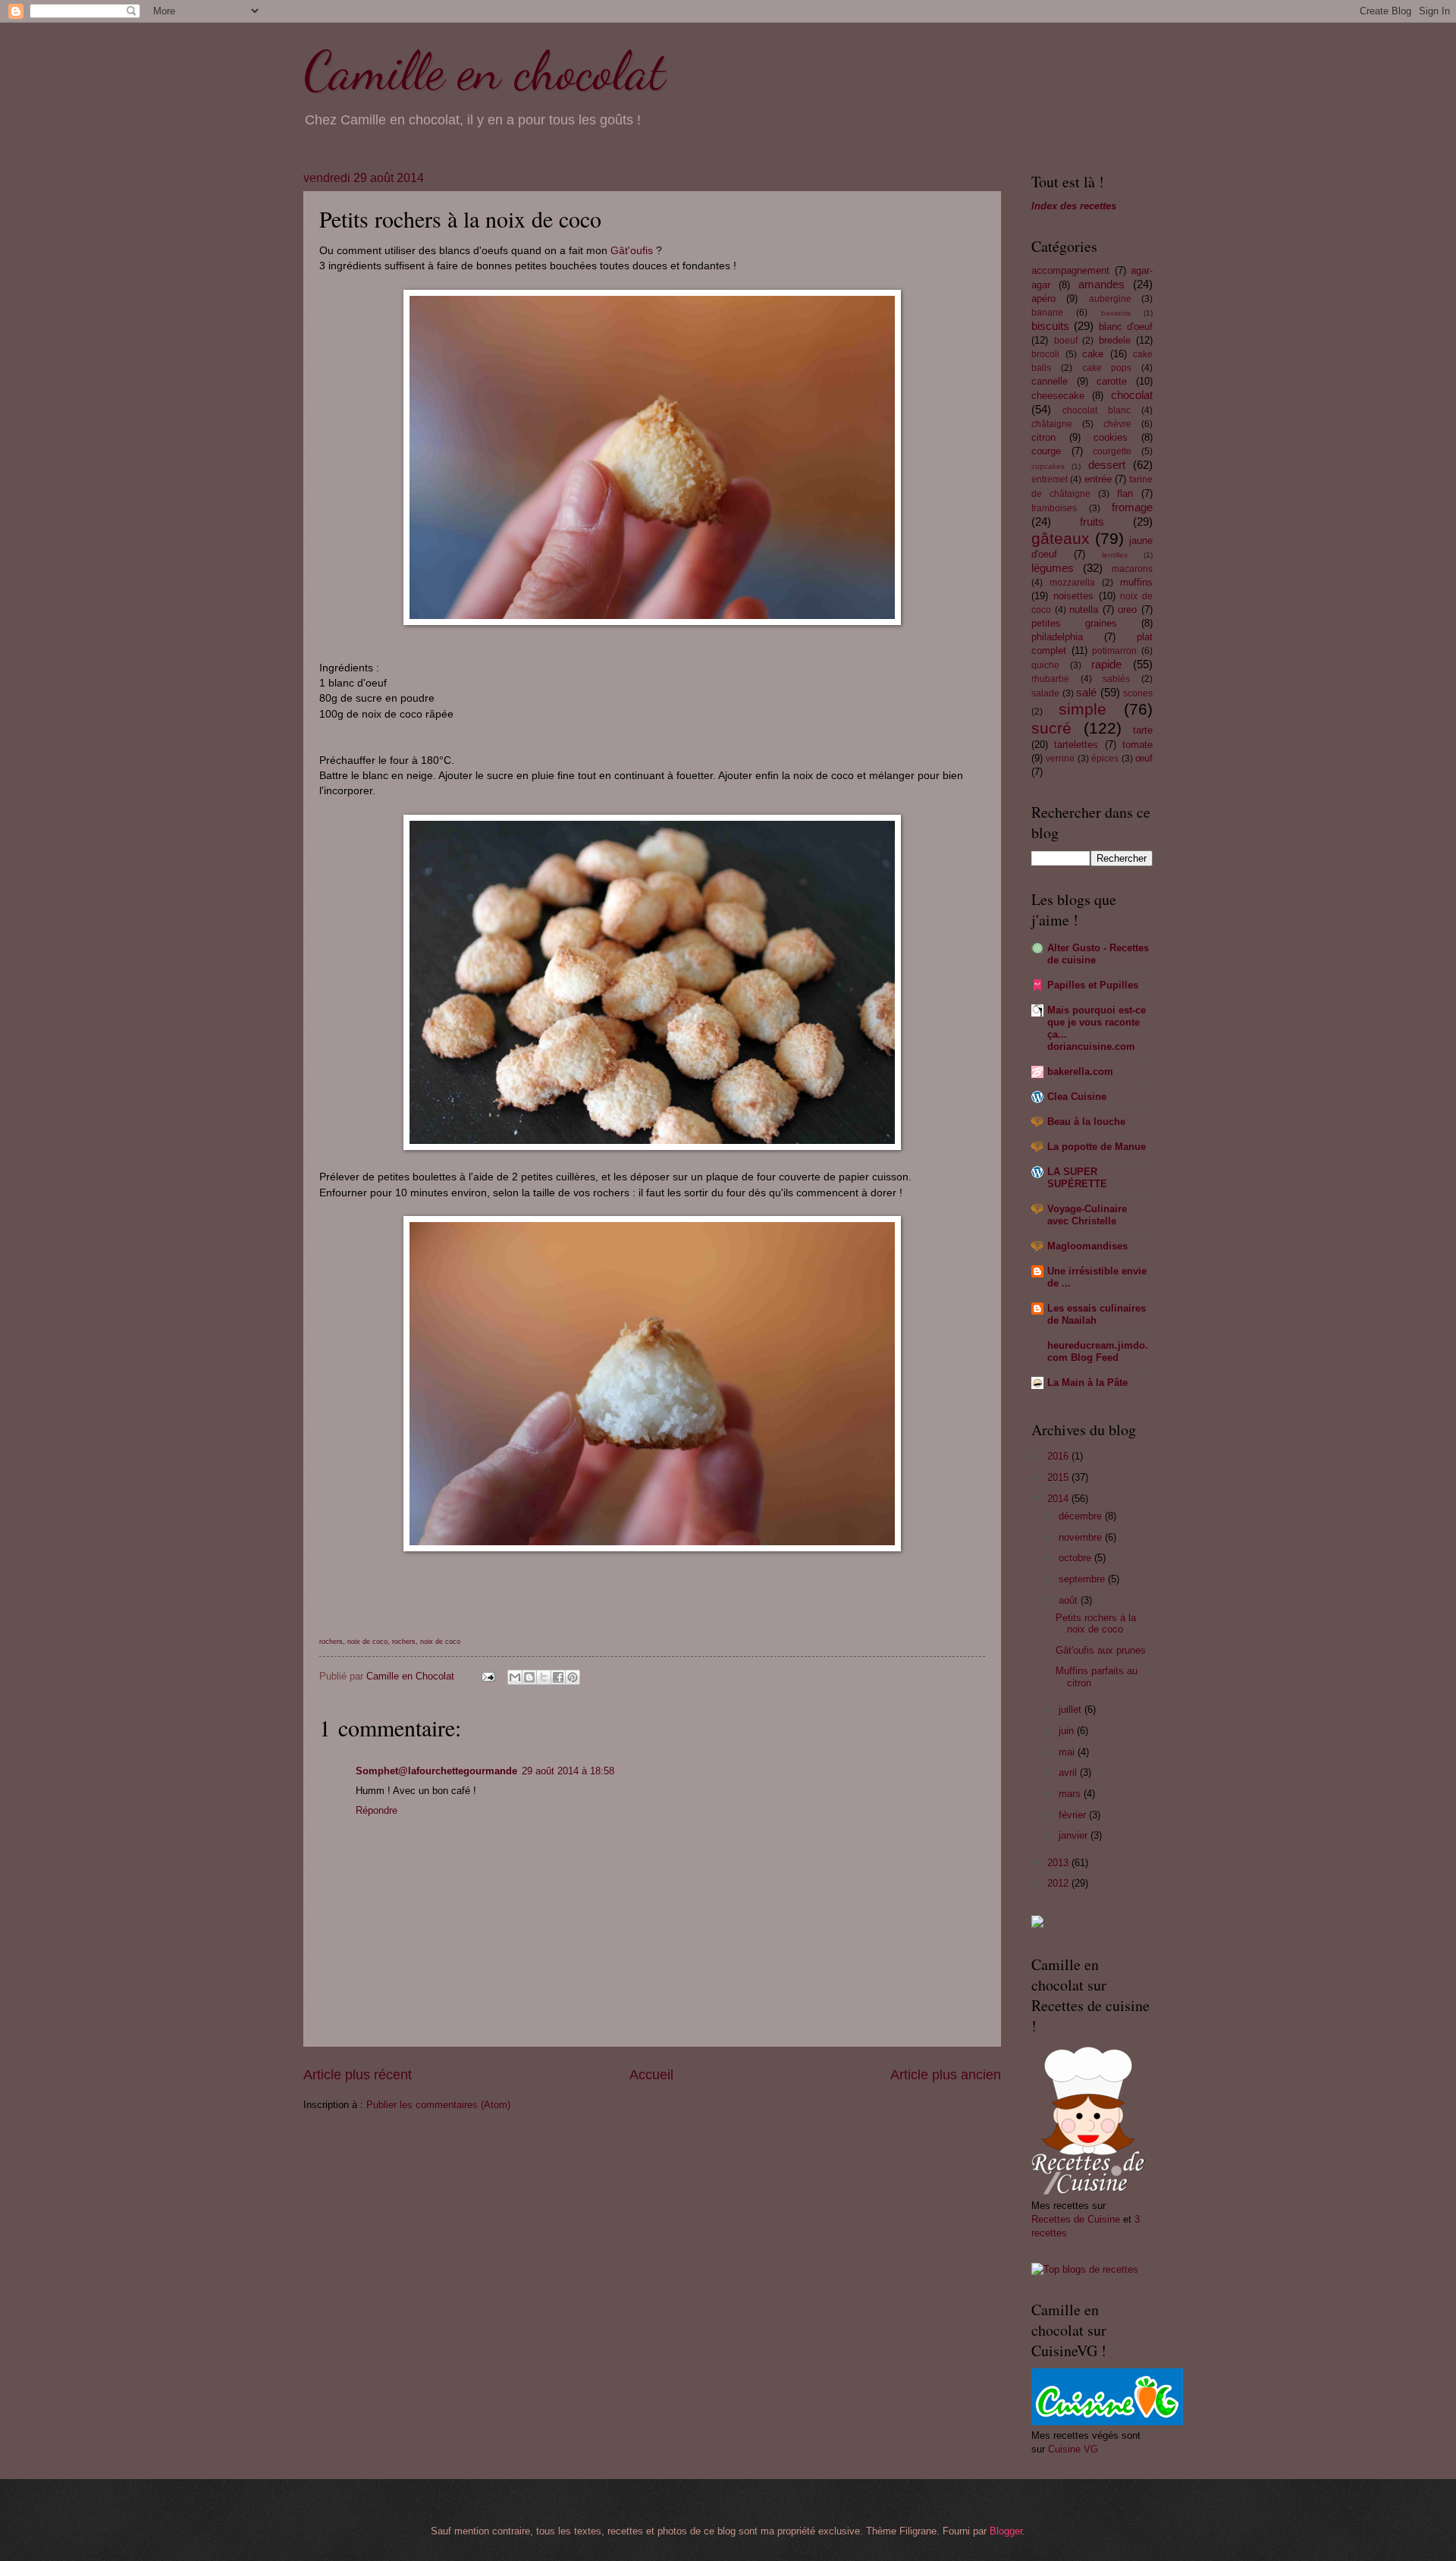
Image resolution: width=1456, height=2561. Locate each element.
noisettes (1073, 596)
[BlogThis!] (529, 1677)
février (1074, 1815)
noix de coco (367, 1642)
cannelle (1050, 381)
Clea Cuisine (1077, 1097)
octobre (1076, 1558)
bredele (1115, 340)
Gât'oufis (632, 251)
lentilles (1115, 555)
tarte (1143, 730)
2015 (1059, 1477)
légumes (1053, 568)
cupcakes (1048, 466)
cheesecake (1058, 396)
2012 (1059, 1883)
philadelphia (1057, 637)
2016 (1059, 1456)
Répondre (377, 1810)
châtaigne (1052, 424)
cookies (1111, 437)
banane (1047, 313)
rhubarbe (1050, 679)
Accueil (651, 2075)
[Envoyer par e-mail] (515, 1677)
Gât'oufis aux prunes (1101, 1650)
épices (1105, 759)
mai (1068, 1752)
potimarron (1114, 651)
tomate (1137, 745)
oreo (1127, 610)
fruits (1092, 522)
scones (1138, 693)
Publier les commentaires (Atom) (438, 2105)
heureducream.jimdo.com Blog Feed (1098, 1351)
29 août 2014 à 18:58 (568, 1771)
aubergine (1110, 299)
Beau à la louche (1086, 1122)
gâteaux (1061, 538)
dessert (1107, 465)
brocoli (1045, 354)
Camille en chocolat (484, 71)
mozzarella (1072, 583)
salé (1086, 692)
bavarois (1116, 313)
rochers (331, 1642)
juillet (1072, 1709)
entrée (1098, 479)
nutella (1084, 610)
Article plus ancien (946, 2075)
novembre (1082, 1537)
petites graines (1074, 623)
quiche (1045, 665)
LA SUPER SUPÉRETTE (1077, 1178)
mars (1071, 1794)
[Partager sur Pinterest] (573, 1677)
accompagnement (1070, 270)
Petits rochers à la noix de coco (1096, 1623)
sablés (1116, 679)
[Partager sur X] (544, 1677)
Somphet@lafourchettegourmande (436, 1771)
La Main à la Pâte (1087, 1383)
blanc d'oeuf (1126, 327)
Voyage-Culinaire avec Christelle (1087, 1215)
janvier (1075, 1835)
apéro (1043, 299)
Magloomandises (1087, 1246)
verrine (1060, 759)
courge (1046, 451)
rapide (1106, 664)
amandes (1101, 284)
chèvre (1117, 424)
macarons (1132, 569)
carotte (1112, 381)
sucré (1051, 728)
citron (1043, 437)
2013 (1059, 1863)
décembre (1082, 1516)
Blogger (1006, 2531)
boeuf (1066, 341)
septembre (1083, 1579)
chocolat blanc (1097, 410)
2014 (1059, 1499)
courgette (1112, 451)
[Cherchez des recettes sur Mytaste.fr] (1085, 2269)
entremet (1050, 479)
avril (1069, 1772)
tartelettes (1076, 745)
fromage (1132, 507)
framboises (1054, 508)
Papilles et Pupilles (1093, 985)
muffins (1136, 582)
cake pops (1107, 368)
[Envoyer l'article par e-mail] (488, 1676)
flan (1125, 493)
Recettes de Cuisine (1076, 2219)
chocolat (1132, 395)
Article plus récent (358, 2075)
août (1070, 1600)
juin (1068, 1731)
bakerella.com (1080, 1072)
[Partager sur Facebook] (558, 1677)
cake (1093, 354)
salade (1045, 693)
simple (1083, 709)
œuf (1144, 758)
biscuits (1050, 326)
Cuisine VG (1073, 2449)
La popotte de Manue (1097, 1147)
